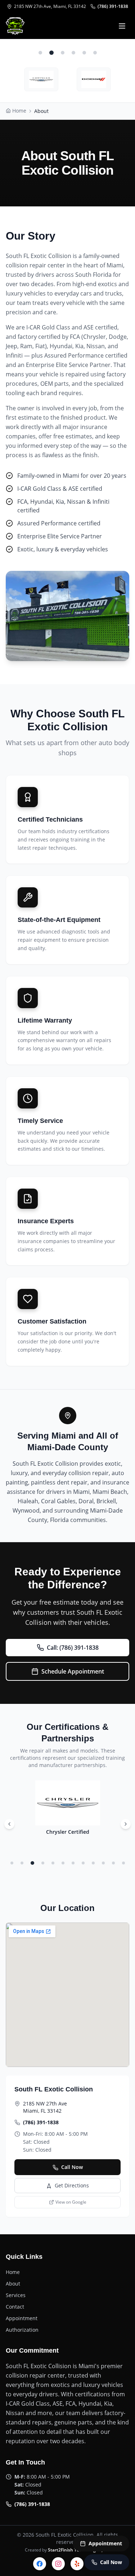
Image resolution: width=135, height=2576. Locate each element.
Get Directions (72, 2185)
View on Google (71, 2202)
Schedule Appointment (73, 1671)
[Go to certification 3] (32, 1863)
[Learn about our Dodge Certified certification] (94, 79)
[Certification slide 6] (95, 53)
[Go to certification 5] (53, 1863)
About (13, 2284)
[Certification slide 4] (73, 53)
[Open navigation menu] (122, 26)
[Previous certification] (9, 1824)
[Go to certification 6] (63, 1863)
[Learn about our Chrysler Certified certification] (41, 79)
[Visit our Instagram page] (58, 2564)
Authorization (22, 2330)
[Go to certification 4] (43, 1863)
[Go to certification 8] (83, 1863)
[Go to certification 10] (103, 1863)
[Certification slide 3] (63, 53)
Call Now (72, 2167)
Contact (15, 2307)
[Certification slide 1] (40, 53)
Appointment (22, 2318)
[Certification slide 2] (51, 53)
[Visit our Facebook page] (40, 2564)
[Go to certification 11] (113, 1863)
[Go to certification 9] (93, 1863)
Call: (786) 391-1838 (73, 1648)
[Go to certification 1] (12, 1863)
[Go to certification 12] (123, 1863)
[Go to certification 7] (73, 1863)
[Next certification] (126, 1824)
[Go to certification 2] (22, 1863)
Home (13, 2272)
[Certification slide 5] (84, 53)
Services (16, 2295)
